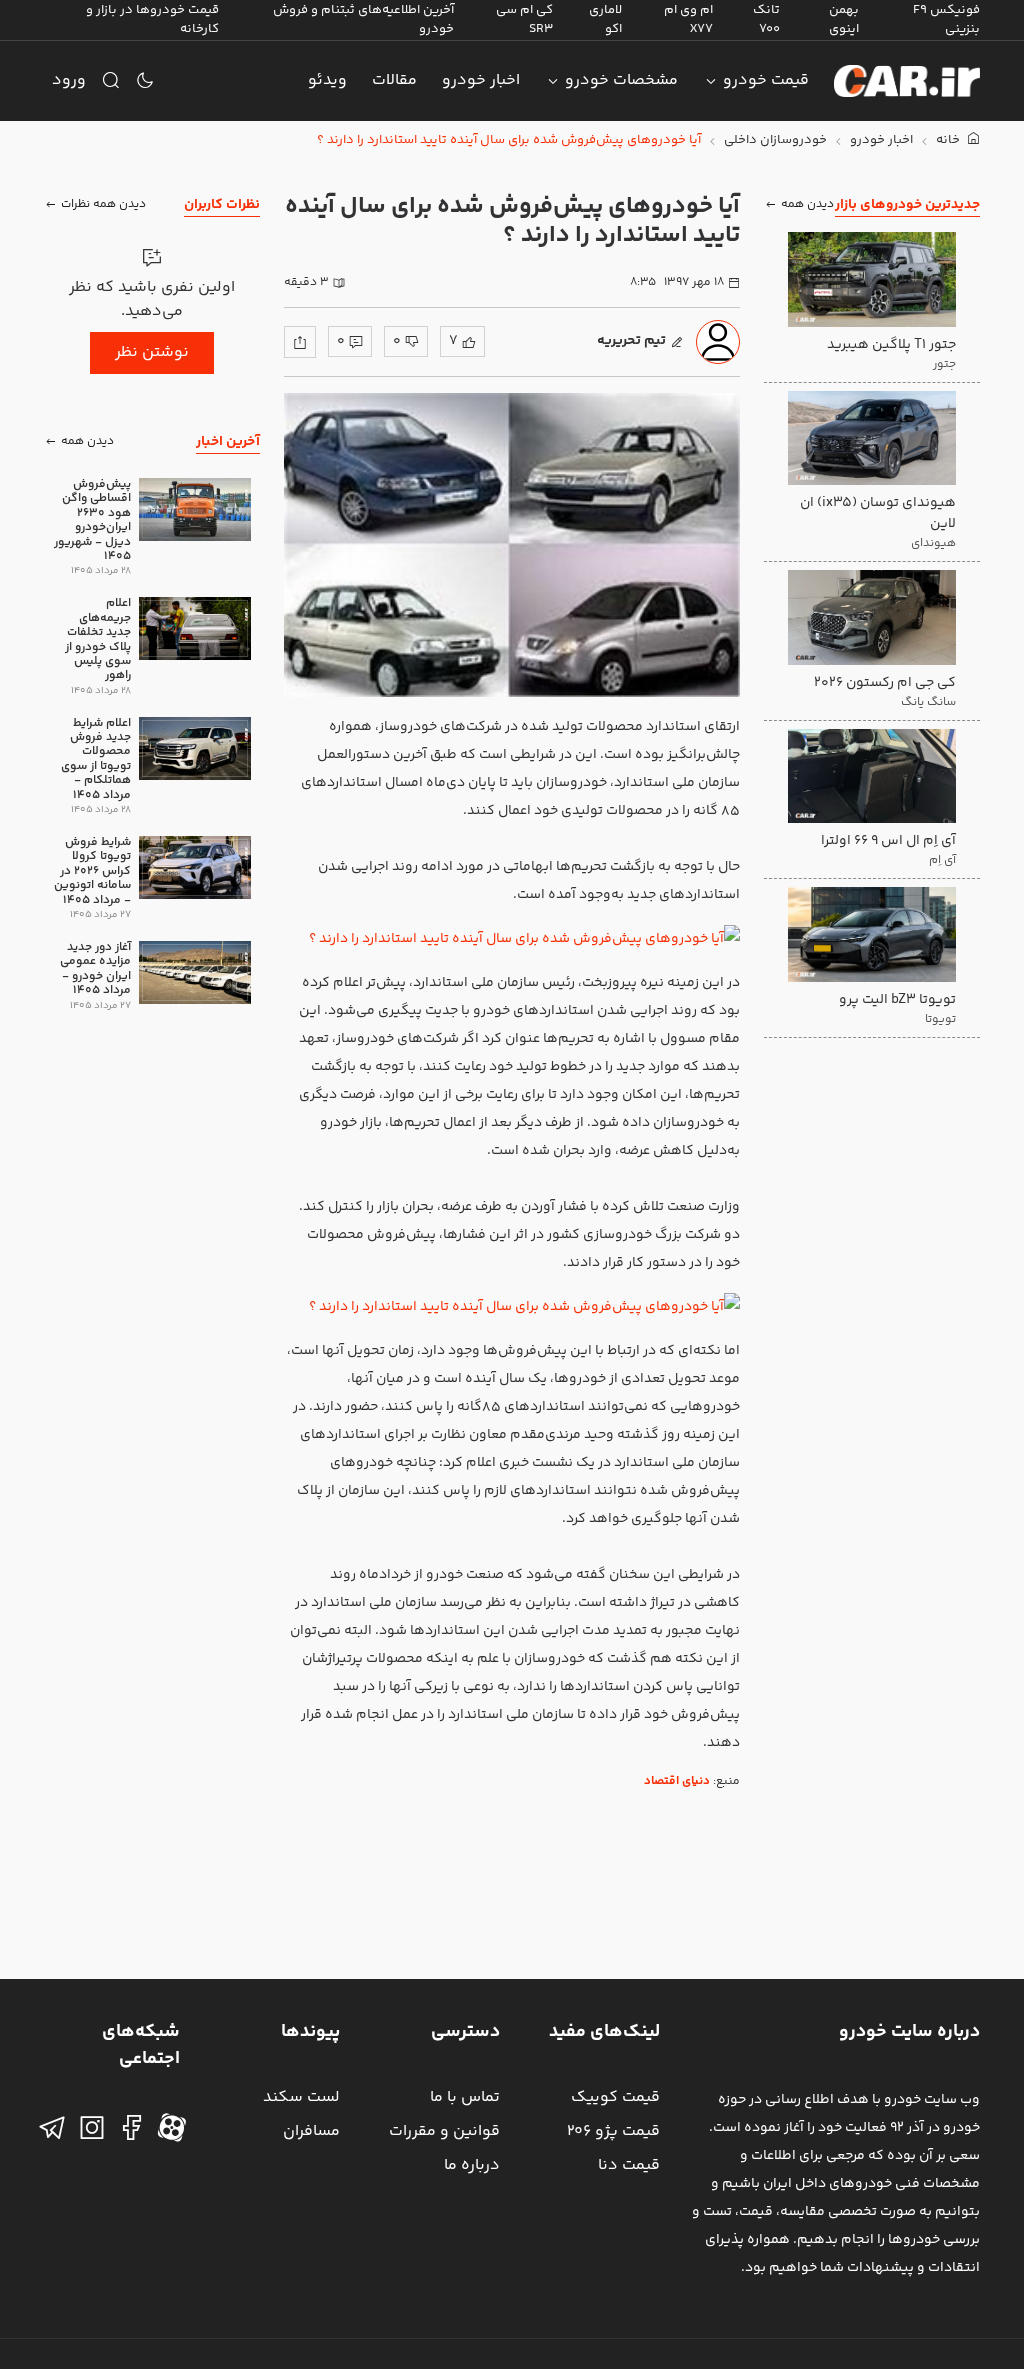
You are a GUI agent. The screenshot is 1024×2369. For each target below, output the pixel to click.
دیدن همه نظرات (103, 204)
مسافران (311, 2131)
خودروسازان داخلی (775, 140)
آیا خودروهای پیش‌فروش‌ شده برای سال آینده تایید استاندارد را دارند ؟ (509, 140)
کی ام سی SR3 (524, 19)
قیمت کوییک (615, 2097)
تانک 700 (766, 19)
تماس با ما (465, 2097)
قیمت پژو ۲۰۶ (613, 2131)
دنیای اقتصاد (677, 1781)
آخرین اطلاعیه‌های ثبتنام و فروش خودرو (363, 19)
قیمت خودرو (766, 80)
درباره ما (472, 2165)
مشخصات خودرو (621, 80)
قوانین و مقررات (444, 2131)
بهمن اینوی (844, 19)
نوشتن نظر (152, 352)
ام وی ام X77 (688, 19)
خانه (949, 140)
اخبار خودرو (481, 80)
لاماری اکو (605, 19)
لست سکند (301, 2097)
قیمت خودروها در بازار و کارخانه (152, 19)
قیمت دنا (629, 2165)
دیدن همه (807, 204)
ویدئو (327, 80)
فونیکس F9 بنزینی (946, 19)
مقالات (394, 80)
